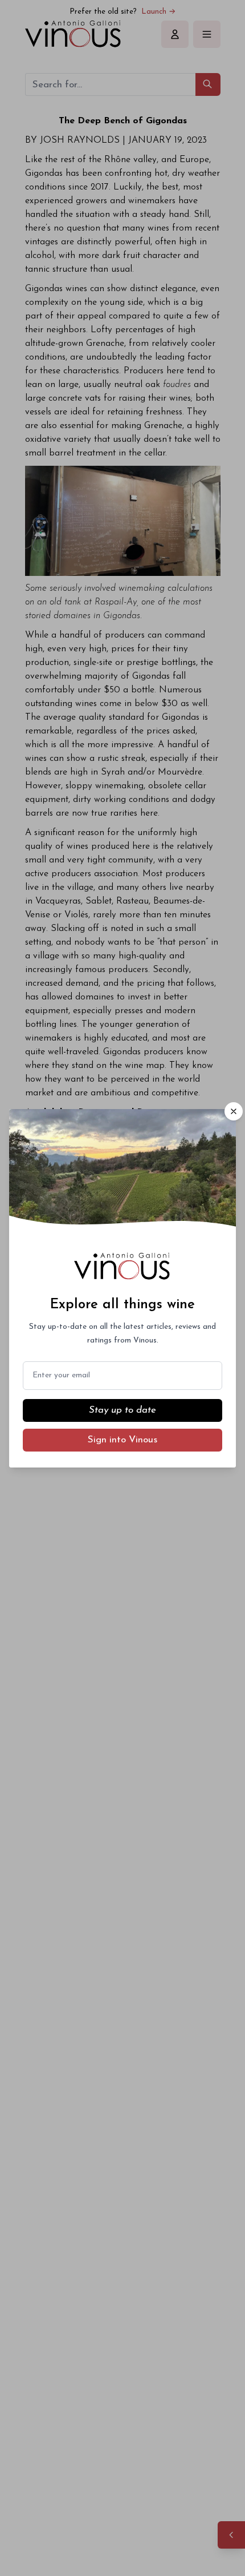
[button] (234, 1111)
